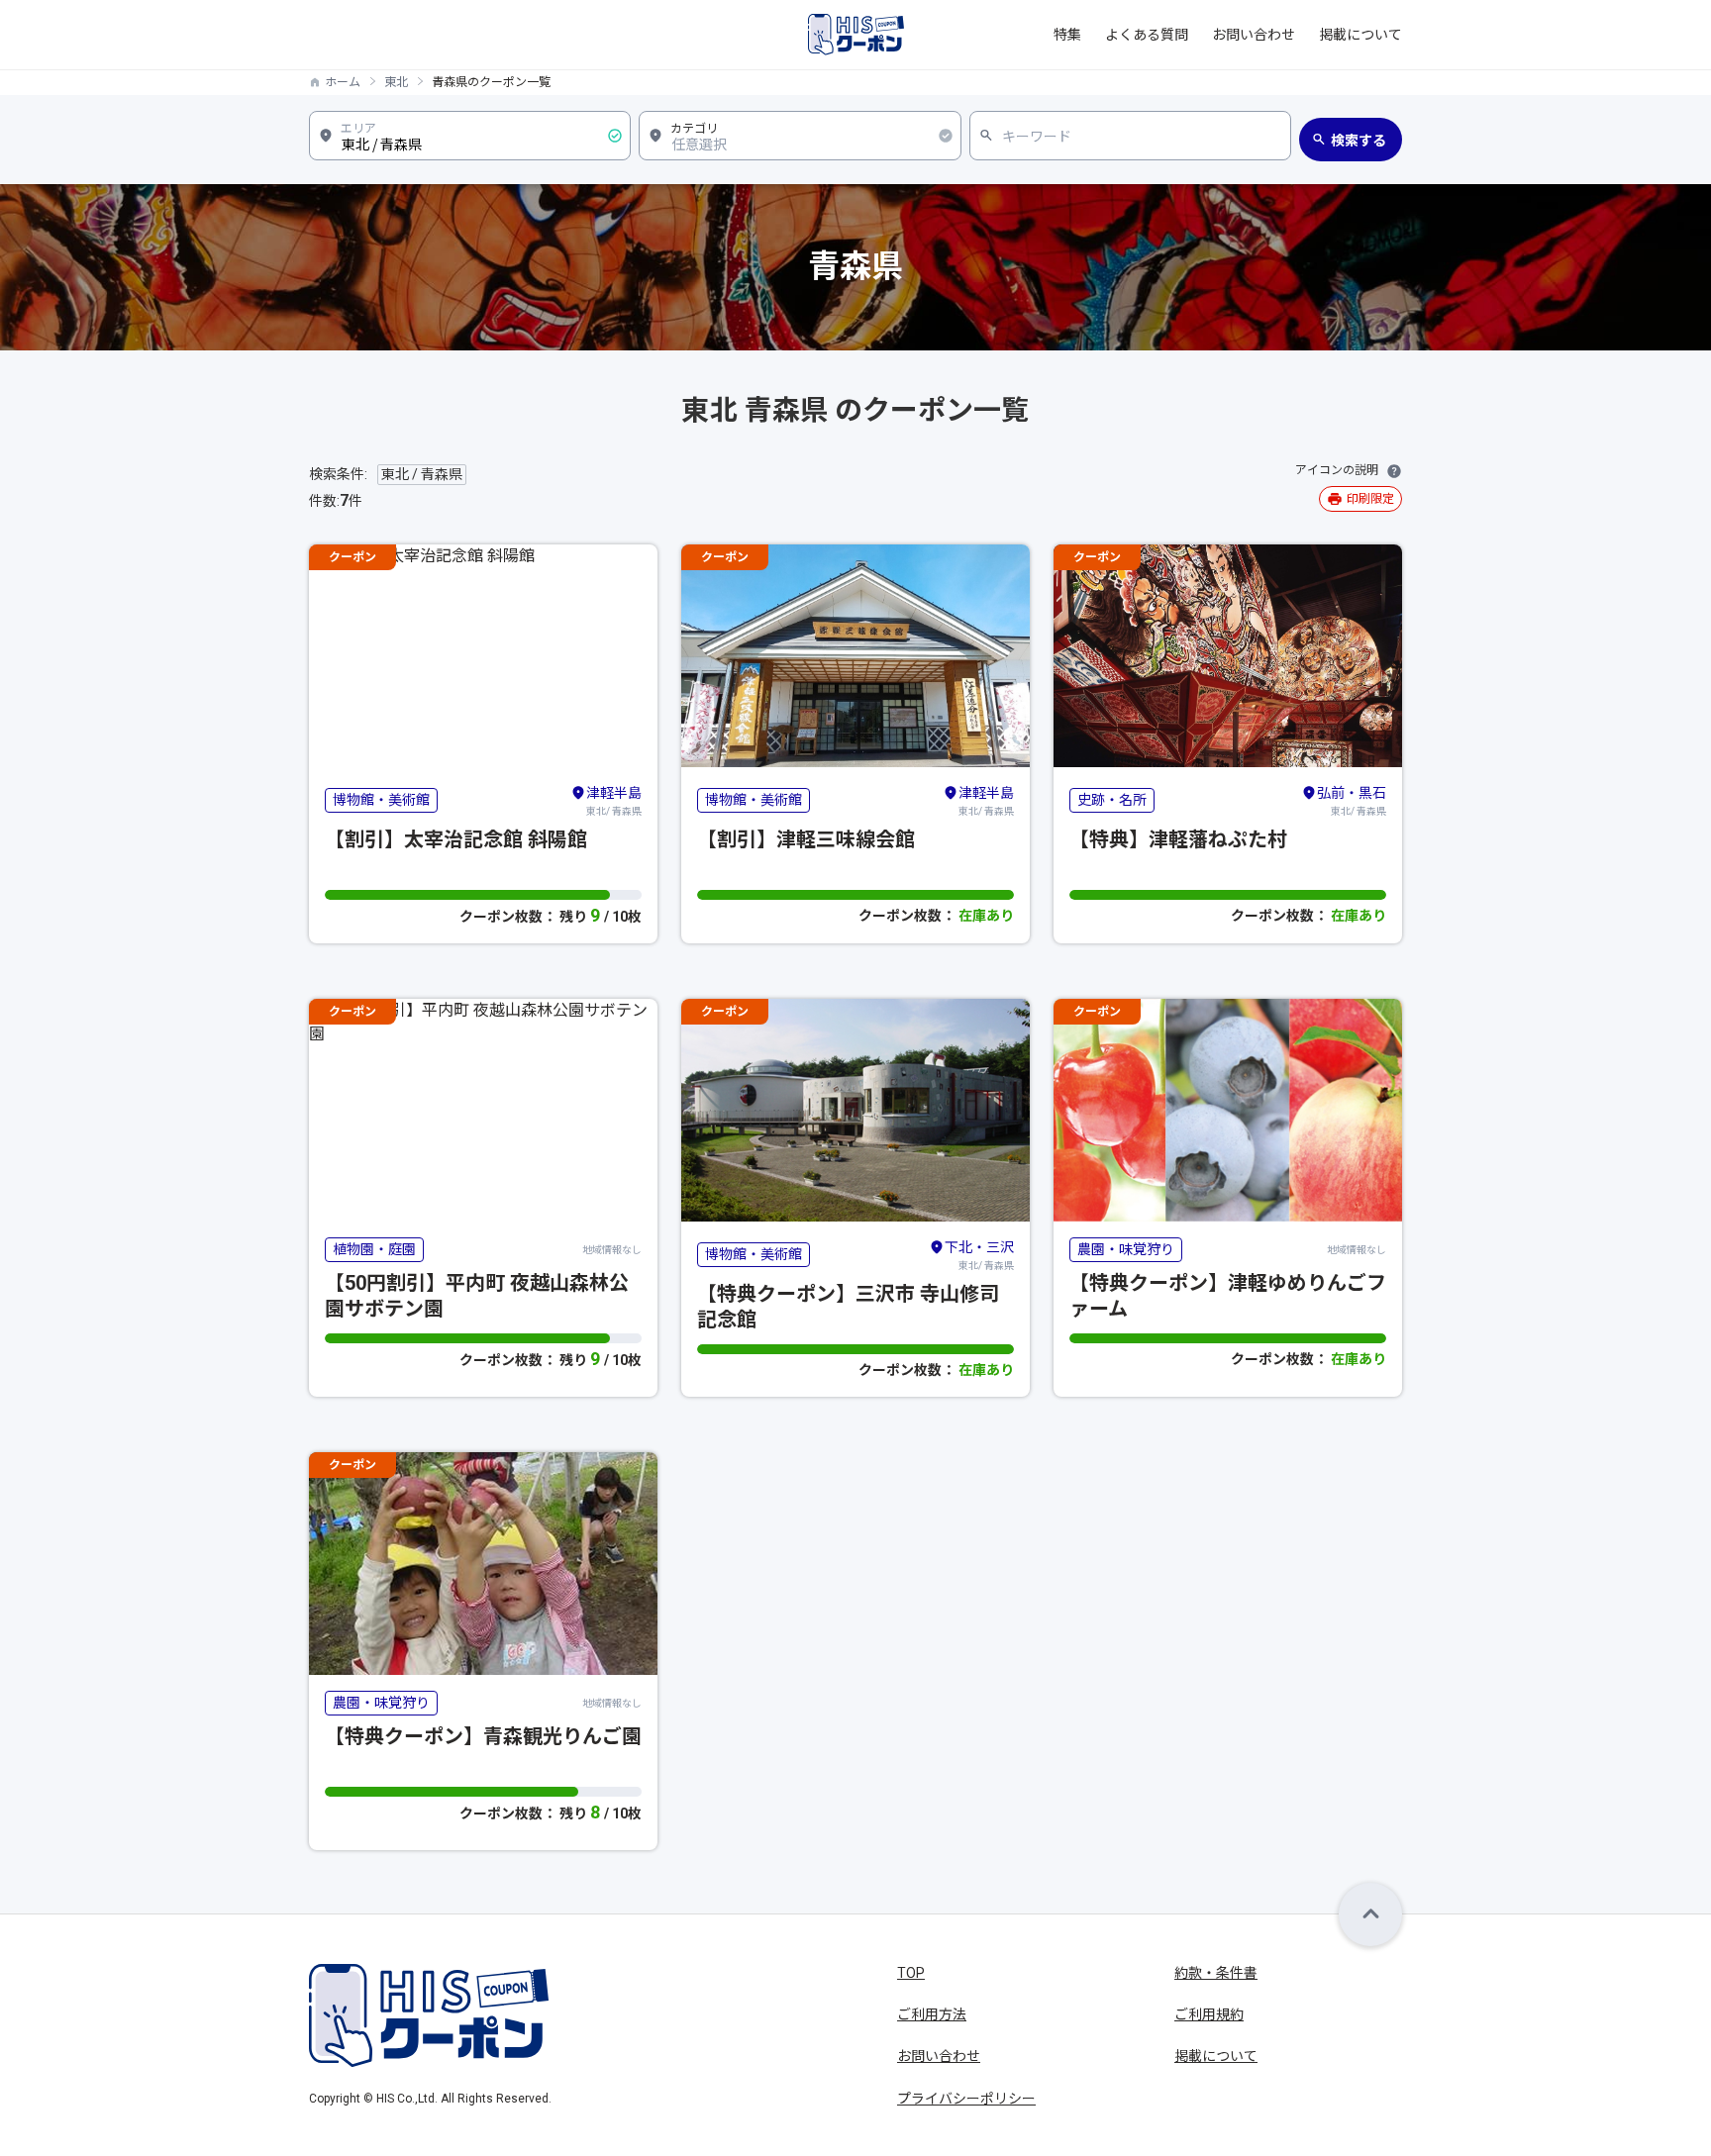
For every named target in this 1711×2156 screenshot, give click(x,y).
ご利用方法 (932, 2014)
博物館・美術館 (381, 800)
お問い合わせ (1254, 35)
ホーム (343, 82)
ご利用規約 (1209, 2014)
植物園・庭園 (374, 1249)
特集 (1067, 35)
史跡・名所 (1112, 800)
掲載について (1360, 35)
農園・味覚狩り (1126, 1249)
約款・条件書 (1216, 1973)
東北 (396, 82)
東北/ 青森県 (614, 801)
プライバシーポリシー (966, 2099)
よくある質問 (1147, 35)
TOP (911, 1973)
